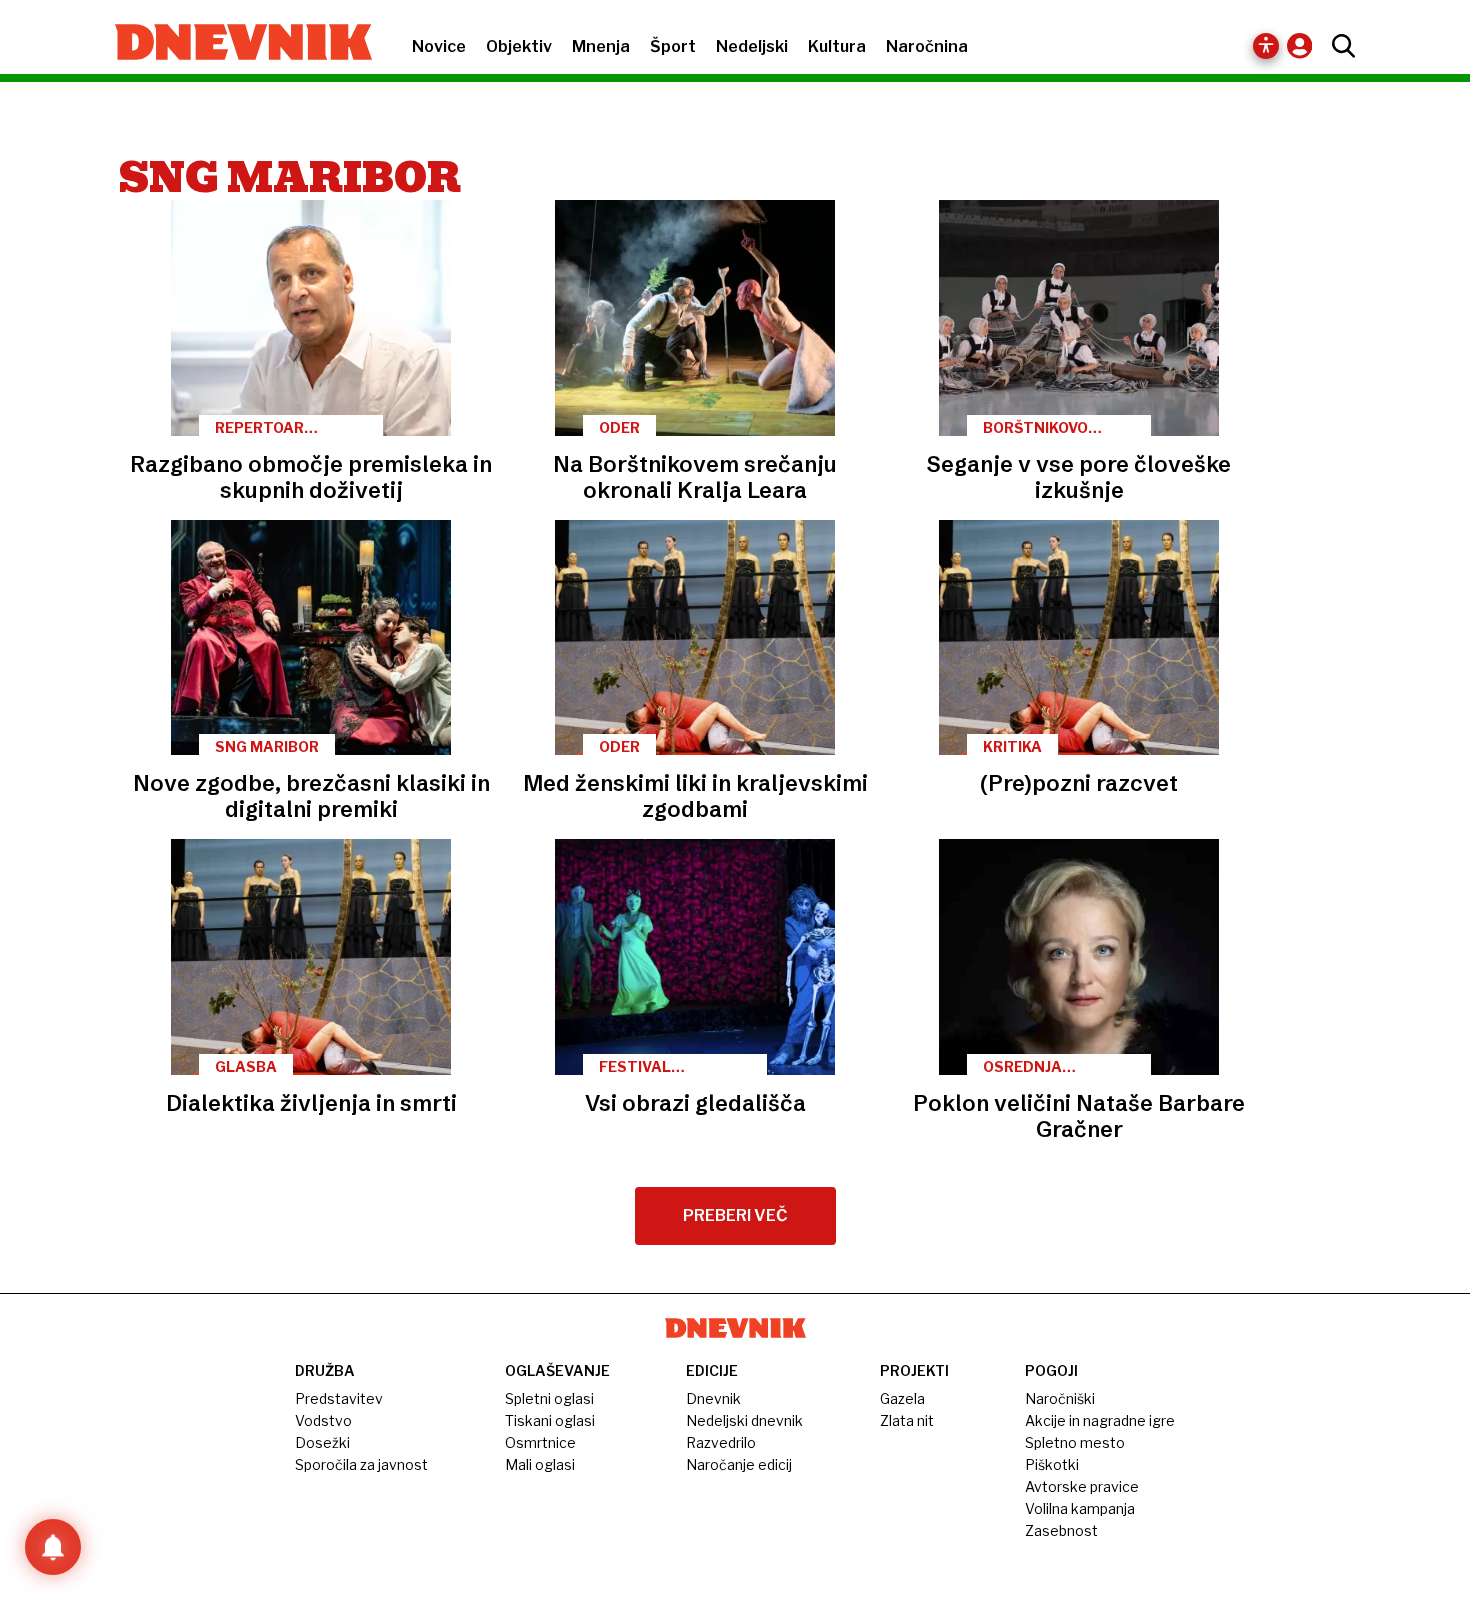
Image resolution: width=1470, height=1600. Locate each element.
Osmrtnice (540, 1442)
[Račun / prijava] (1304, 45)
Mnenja (601, 46)
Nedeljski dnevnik (744, 1420)
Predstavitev (339, 1398)
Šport (673, 46)
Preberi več (735, 1215)
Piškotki (1052, 1464)
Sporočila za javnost (361, 1464)
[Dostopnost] (1266, 46)
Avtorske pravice (1082, 1486)
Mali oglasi (540, 1464)
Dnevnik (713, 1398)
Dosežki (322, 1442)
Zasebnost (1061, 1530)
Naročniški (1060, 1398)
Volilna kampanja (1080, 1508)
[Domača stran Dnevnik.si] (233, 44)
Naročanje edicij (739, 1464)
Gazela (902, 1398)
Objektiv (519, 46)
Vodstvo (323, 1420)
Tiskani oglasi (550, 1420)
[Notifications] (53, 1547)
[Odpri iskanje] (1338, 46)
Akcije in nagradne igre (1100, 1420)
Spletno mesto (1075, 1442)
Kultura (837, 46)
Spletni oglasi (549, 1398)
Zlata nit (907, 1420)
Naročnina (927, 46)
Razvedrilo (721, 1442)
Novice (439, 46)
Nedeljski (752, 46)
